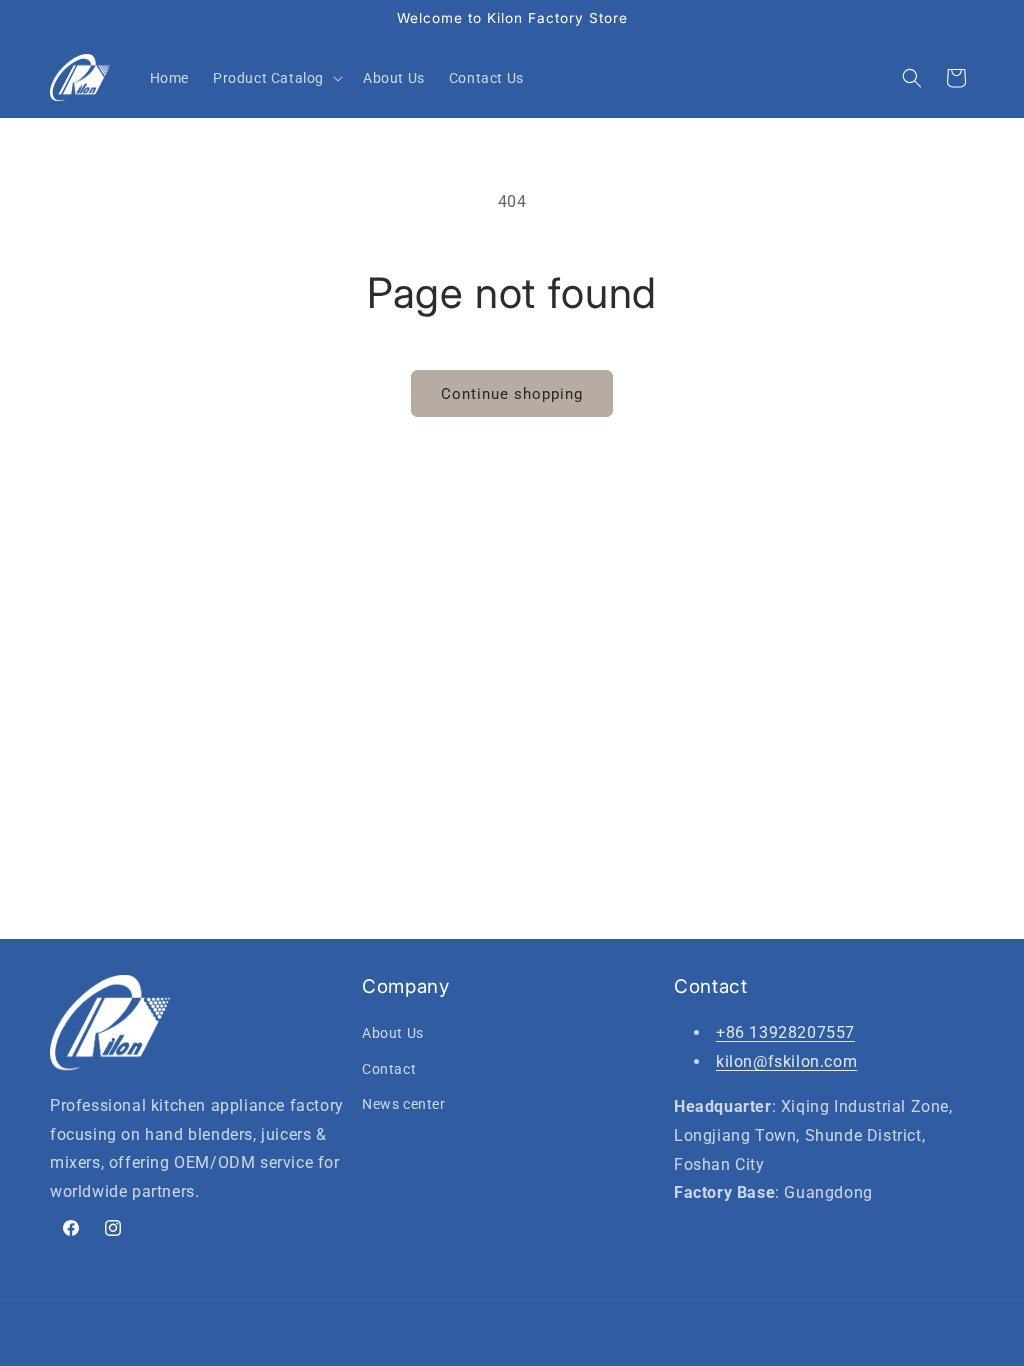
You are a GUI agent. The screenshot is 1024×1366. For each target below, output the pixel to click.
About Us (393, 1033)
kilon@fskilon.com (786, 1061)
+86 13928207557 (785, 1032)
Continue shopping (512, 394)
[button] (276, 78)
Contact (389, 1069)
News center (404, 1104)
